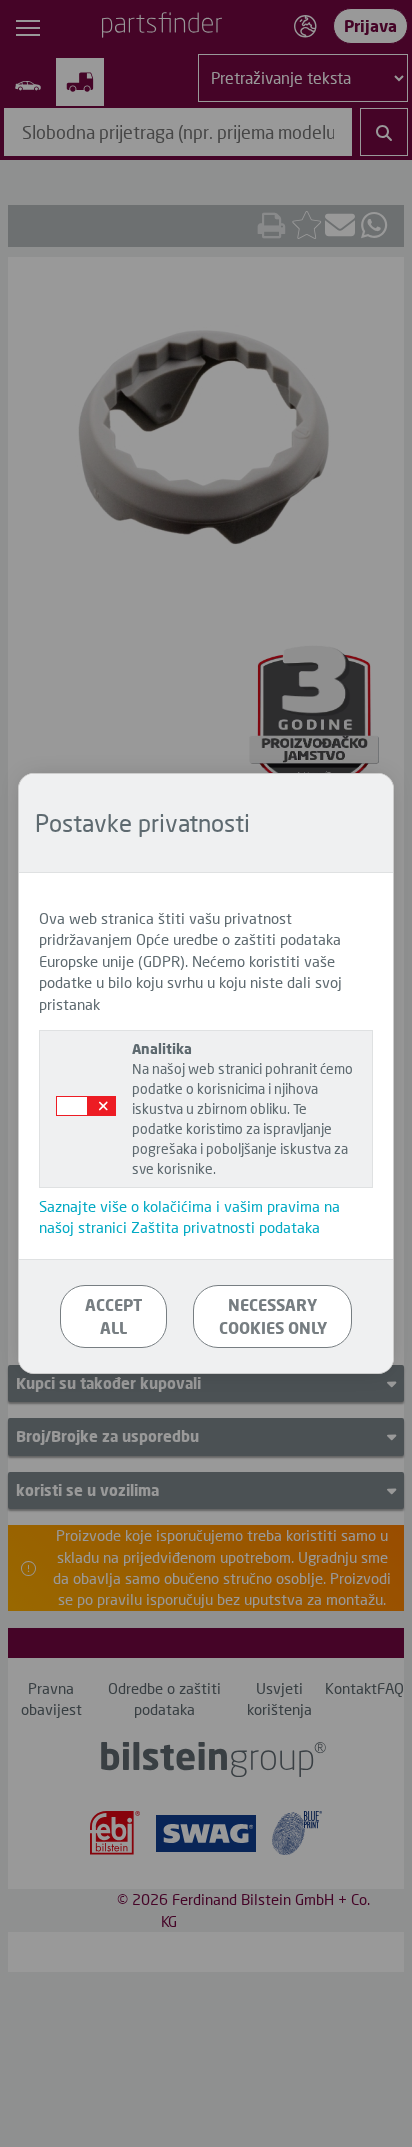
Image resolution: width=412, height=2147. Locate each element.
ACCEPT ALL (113, 1316)
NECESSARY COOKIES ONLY (273, 1316)
